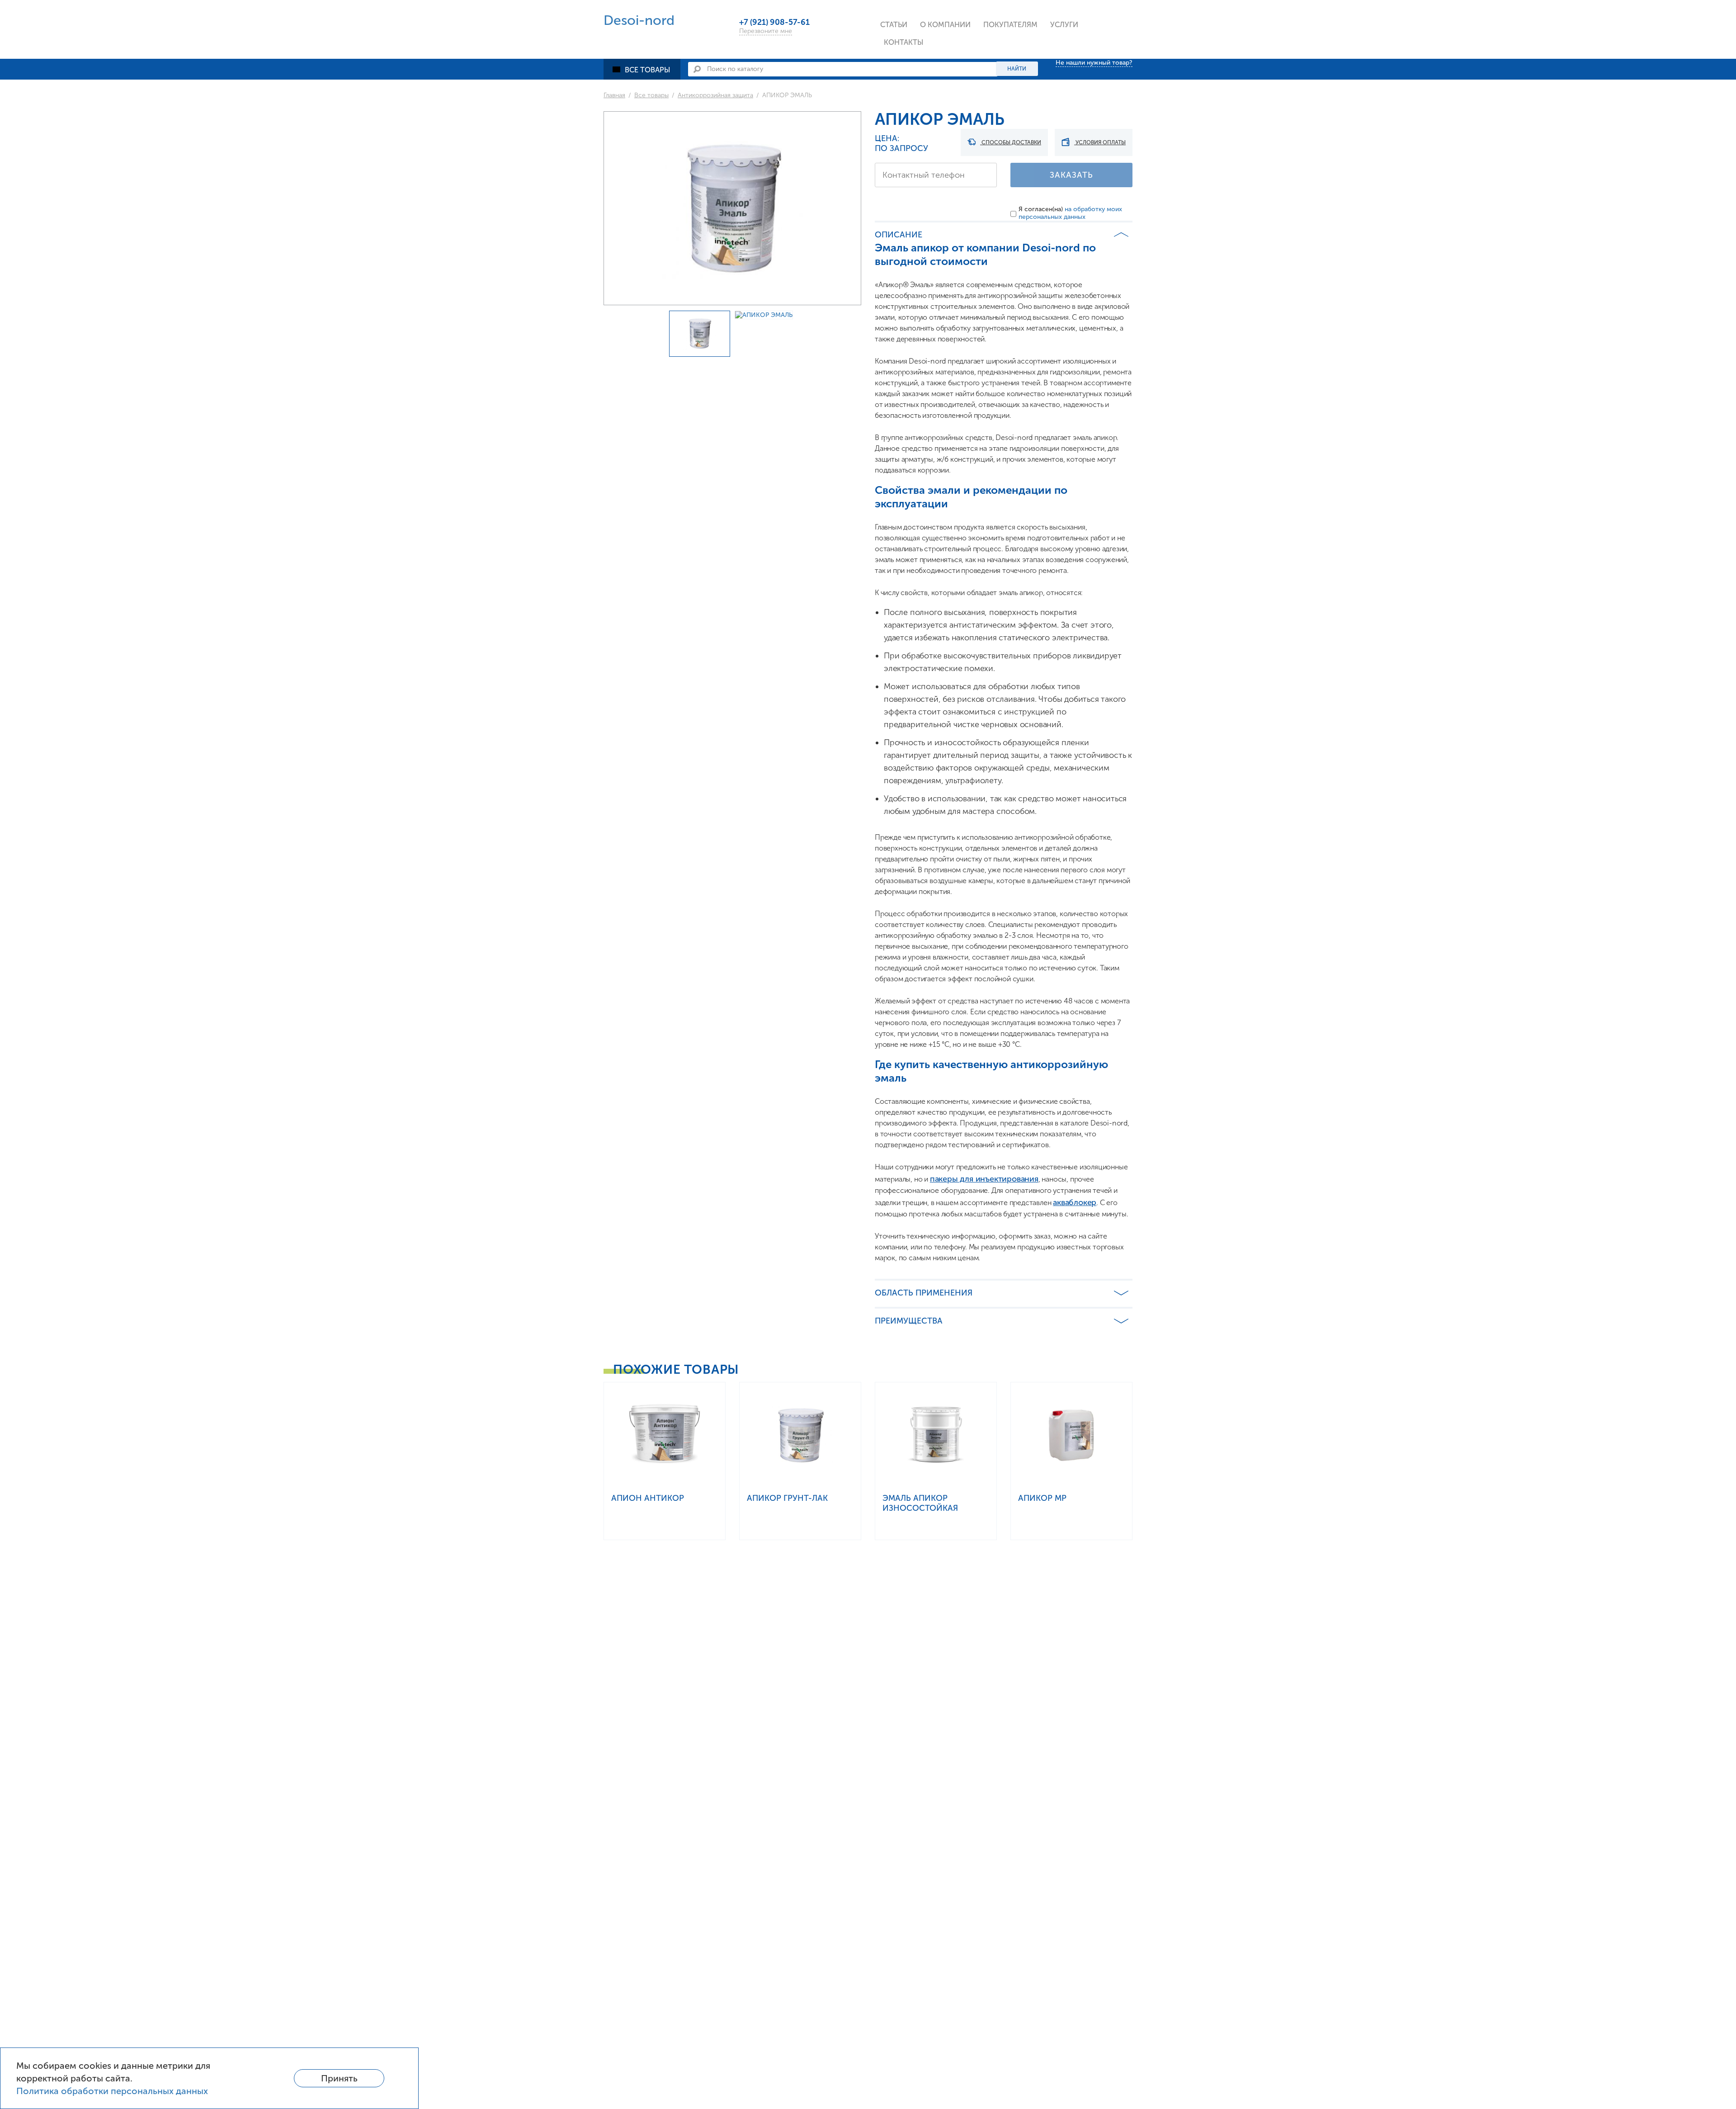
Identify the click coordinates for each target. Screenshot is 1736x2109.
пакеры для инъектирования (984, 1179)
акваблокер (1075, 1202)
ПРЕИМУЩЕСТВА (909, 1321)
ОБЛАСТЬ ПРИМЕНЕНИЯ (924, 1293)
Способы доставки (1011, 142)
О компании (945, 25)
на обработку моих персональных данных (1070, 213)
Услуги (1064, 25)
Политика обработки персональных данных (112, 2091)
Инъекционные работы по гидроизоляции (1101, 57)
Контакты (904, 42)
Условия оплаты (1100, 142)
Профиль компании (959, 47)
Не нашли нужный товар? (1094, 63)
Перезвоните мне (766, 31)
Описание (899, 235)
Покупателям (1010, 25)
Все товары (648, 70)
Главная (614, 95)
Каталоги (1004, 47)
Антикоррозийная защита (715, 95)
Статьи (894, 25)
